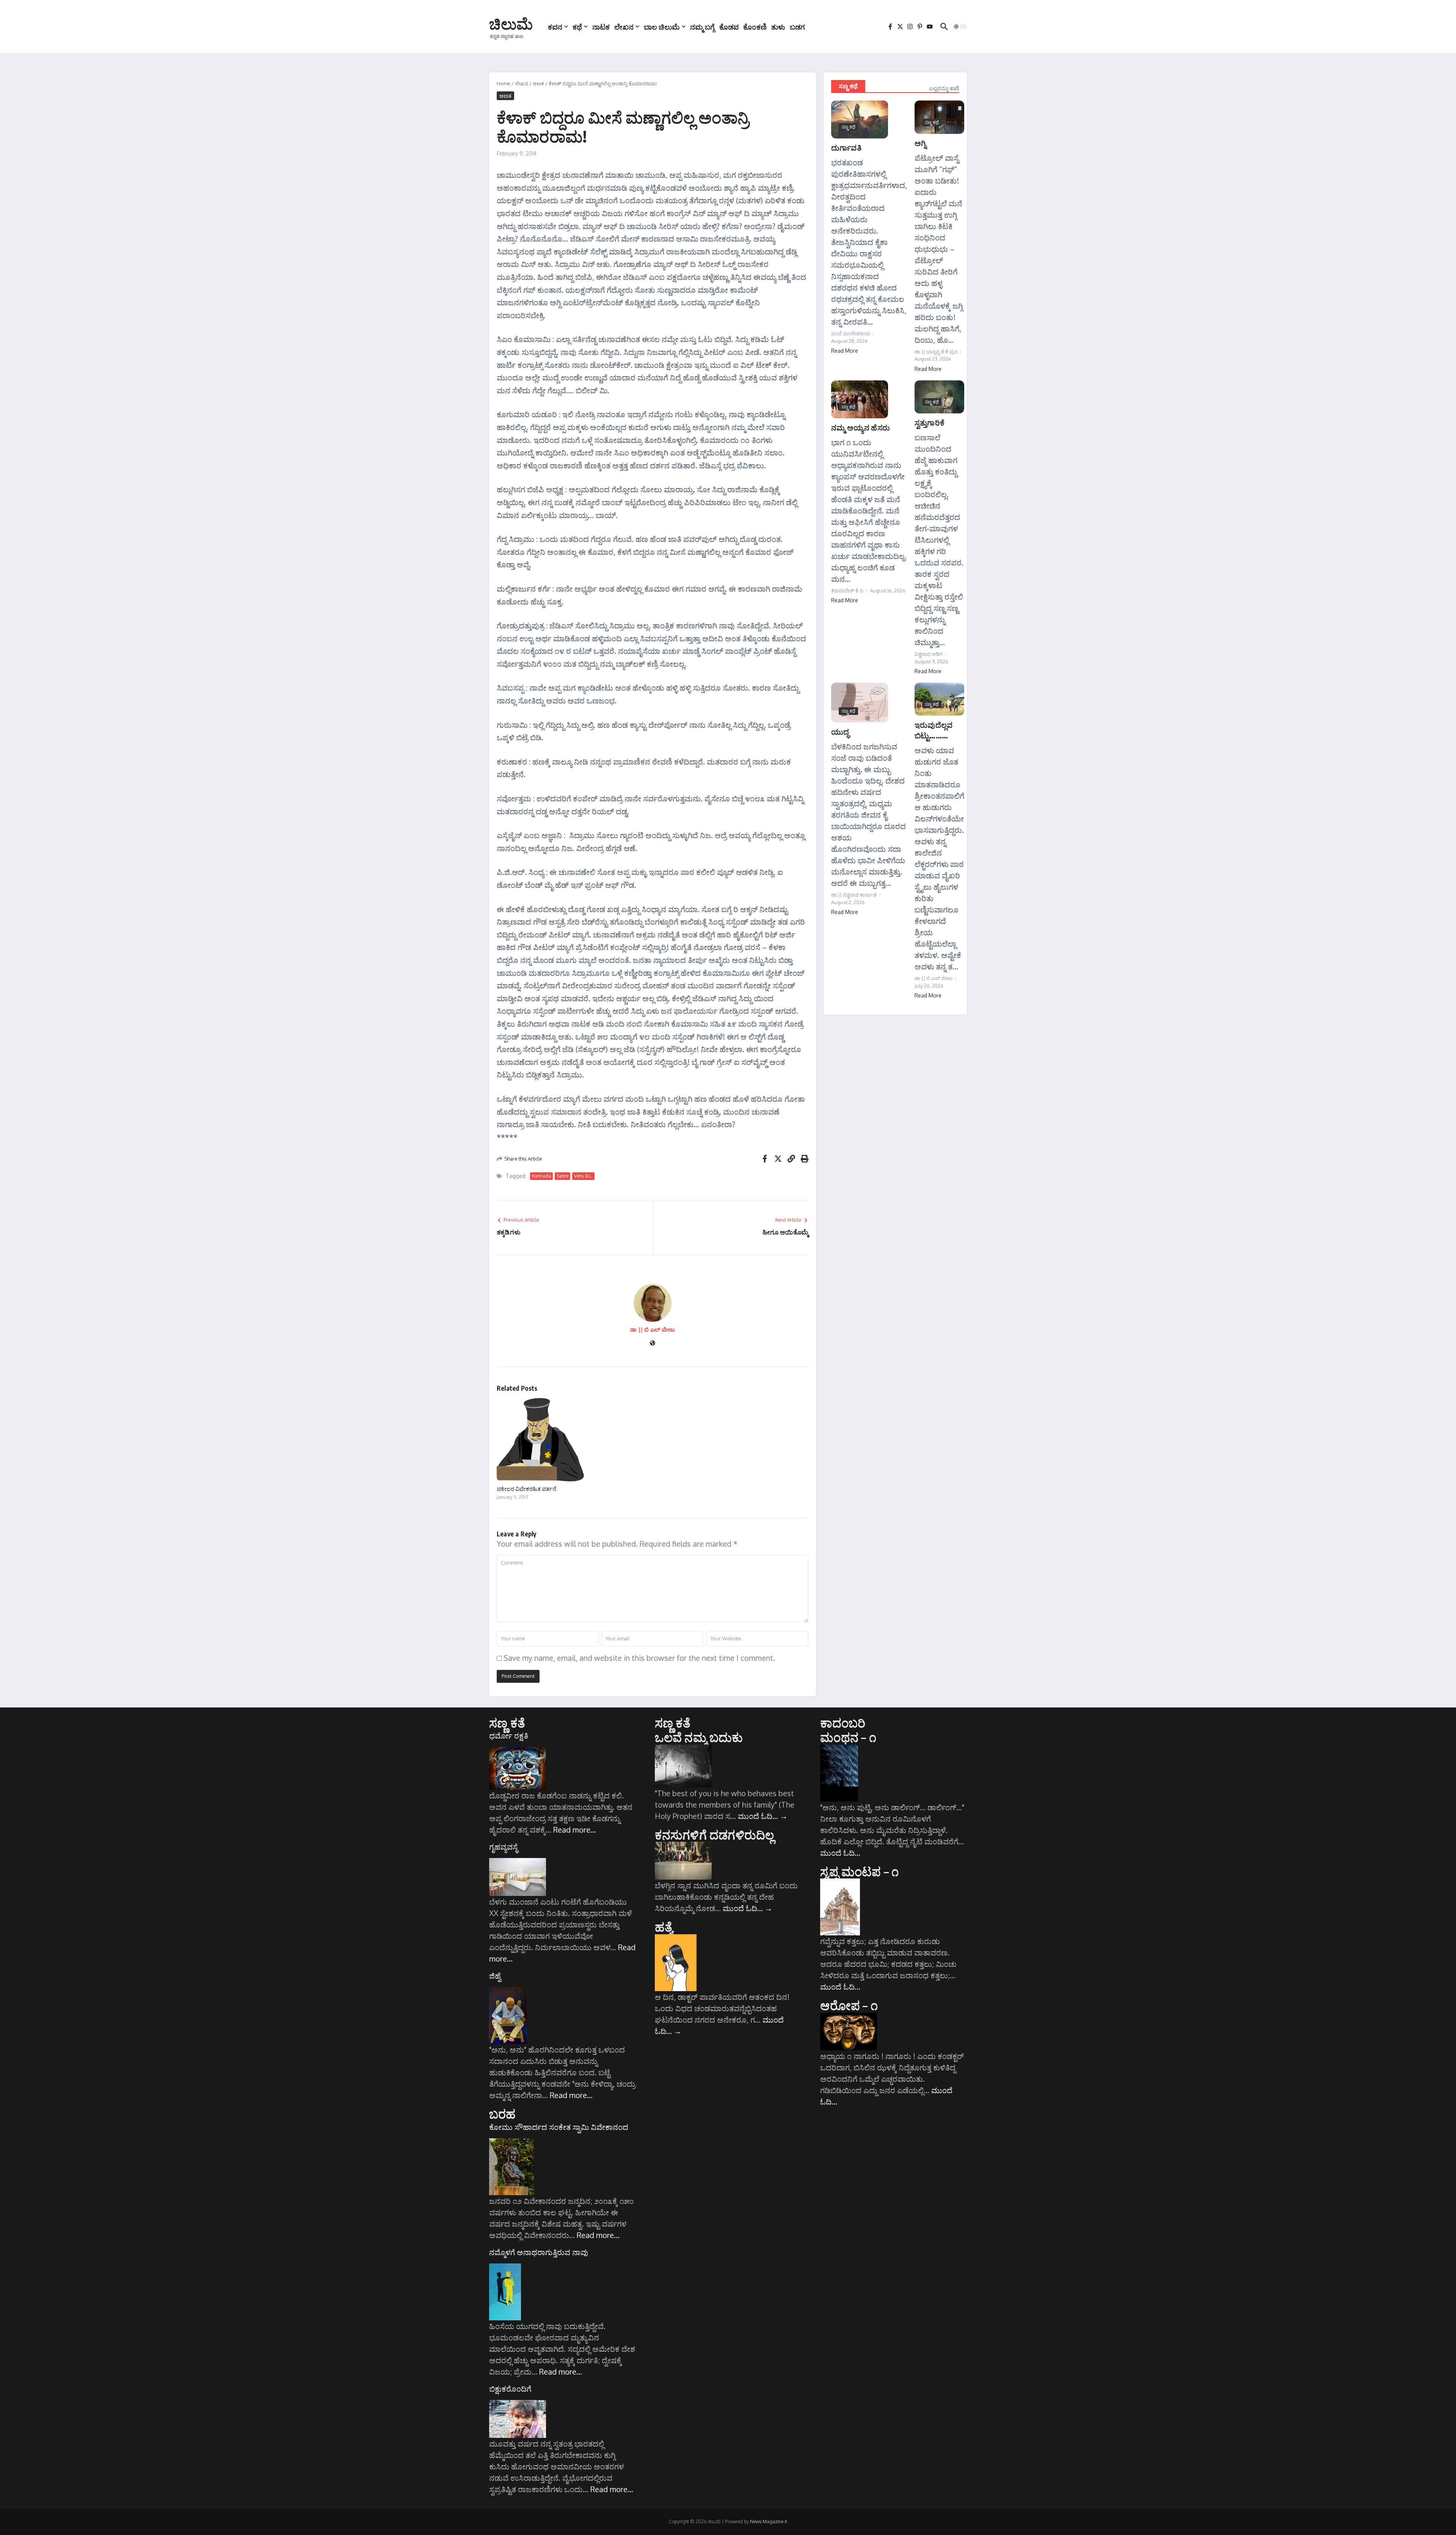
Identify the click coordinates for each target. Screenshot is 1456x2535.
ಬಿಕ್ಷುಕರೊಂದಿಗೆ (510, 2389)
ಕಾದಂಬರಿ (843, 1723)
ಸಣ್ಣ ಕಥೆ (848, 86)
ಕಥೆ (577, 27)
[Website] (653, 1344)
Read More (845, 351)
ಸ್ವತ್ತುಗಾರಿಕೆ (930, 422)
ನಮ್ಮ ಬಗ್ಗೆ (702, 27)
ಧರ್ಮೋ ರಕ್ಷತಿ (509, 1736)
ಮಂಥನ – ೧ (848, 1737)
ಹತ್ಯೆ (664, 1927)
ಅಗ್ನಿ (920, 143)
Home (504, 83)
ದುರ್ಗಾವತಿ (846, 147)
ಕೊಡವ (729, 27)
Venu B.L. (583, 1176)
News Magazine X (769, 2522)
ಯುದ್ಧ (840, 731)
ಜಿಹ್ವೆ (495, 1976)
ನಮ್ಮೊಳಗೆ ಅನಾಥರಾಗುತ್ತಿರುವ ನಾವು (539, 2252)
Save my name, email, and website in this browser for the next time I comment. (639, 1658)
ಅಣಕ (538, 83)
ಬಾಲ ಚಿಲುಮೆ (662, 27)
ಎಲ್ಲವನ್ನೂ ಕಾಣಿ (944, 88)
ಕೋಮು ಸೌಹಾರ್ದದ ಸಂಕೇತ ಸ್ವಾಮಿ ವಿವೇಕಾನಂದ (559, 2127)
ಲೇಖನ (624, 27)
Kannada (541, 1176)
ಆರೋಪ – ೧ (849, 2005)
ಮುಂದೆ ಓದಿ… (763, 1816)
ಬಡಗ (797, 27)
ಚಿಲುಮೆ (511, 24)
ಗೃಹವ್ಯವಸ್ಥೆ (503, 1847)
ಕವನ (555, 27)
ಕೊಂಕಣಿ (755, 27)
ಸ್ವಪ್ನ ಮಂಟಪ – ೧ (859, 1871)
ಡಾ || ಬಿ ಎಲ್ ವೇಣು (653, 1330)
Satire (562, 1176)
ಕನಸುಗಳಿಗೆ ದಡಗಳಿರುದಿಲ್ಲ (715, 1834)
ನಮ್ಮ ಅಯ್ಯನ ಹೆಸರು (861, 427)
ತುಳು (778, 27)
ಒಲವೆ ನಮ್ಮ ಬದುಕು (699, 1737)
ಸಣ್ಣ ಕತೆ (507, 1723)
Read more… (575, 1830)
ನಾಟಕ (601, 27)
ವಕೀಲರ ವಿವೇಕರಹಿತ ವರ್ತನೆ (526, 1489)
